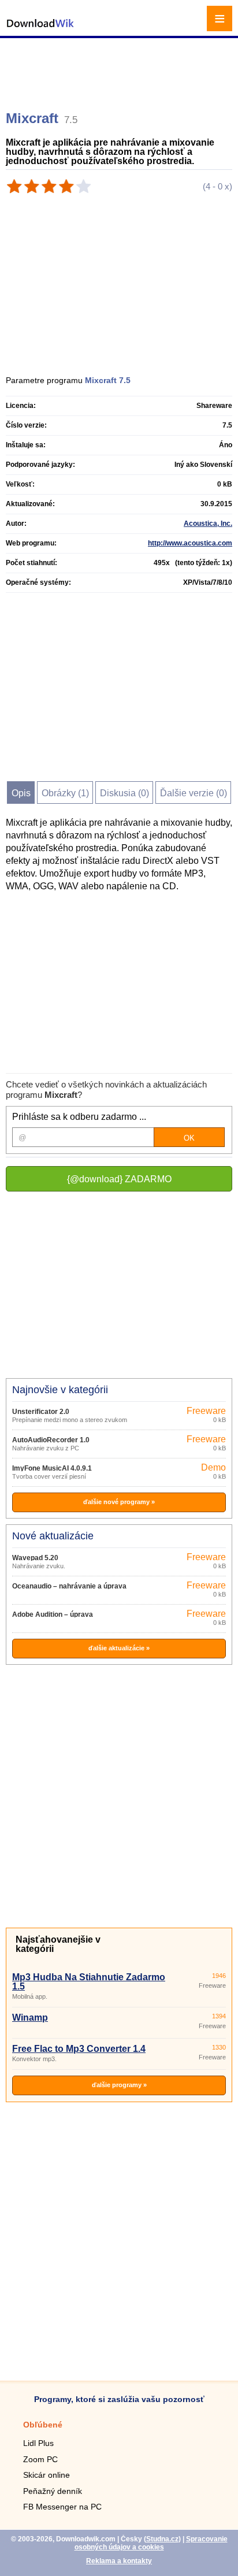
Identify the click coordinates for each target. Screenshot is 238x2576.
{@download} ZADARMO (119, 1179)
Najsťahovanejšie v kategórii (58, 1944)
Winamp (30, 2018)
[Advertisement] (120, 69)
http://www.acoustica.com (190, 543)
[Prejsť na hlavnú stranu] (40, 29)
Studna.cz (162, 2539)
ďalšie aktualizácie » (119, 1648)
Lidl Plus (38, 2443)
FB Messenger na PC (62, 2507)
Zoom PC (40, 2459)
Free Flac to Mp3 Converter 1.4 (79, 2049)
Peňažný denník (53, 2491)
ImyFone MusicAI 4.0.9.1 (52, 1468)
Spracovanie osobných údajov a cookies (151, 2543)
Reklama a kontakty (119, 2561)
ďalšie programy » (119, 2085)
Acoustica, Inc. (208, 524)
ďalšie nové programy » (119, 1502)
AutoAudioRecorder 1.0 (51, 1440)
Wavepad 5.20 (35, 1558)
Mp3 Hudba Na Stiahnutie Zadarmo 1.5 (89, 1982)
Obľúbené (43, 2425)
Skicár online (47, 2475)
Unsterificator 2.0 (41, 1412)
